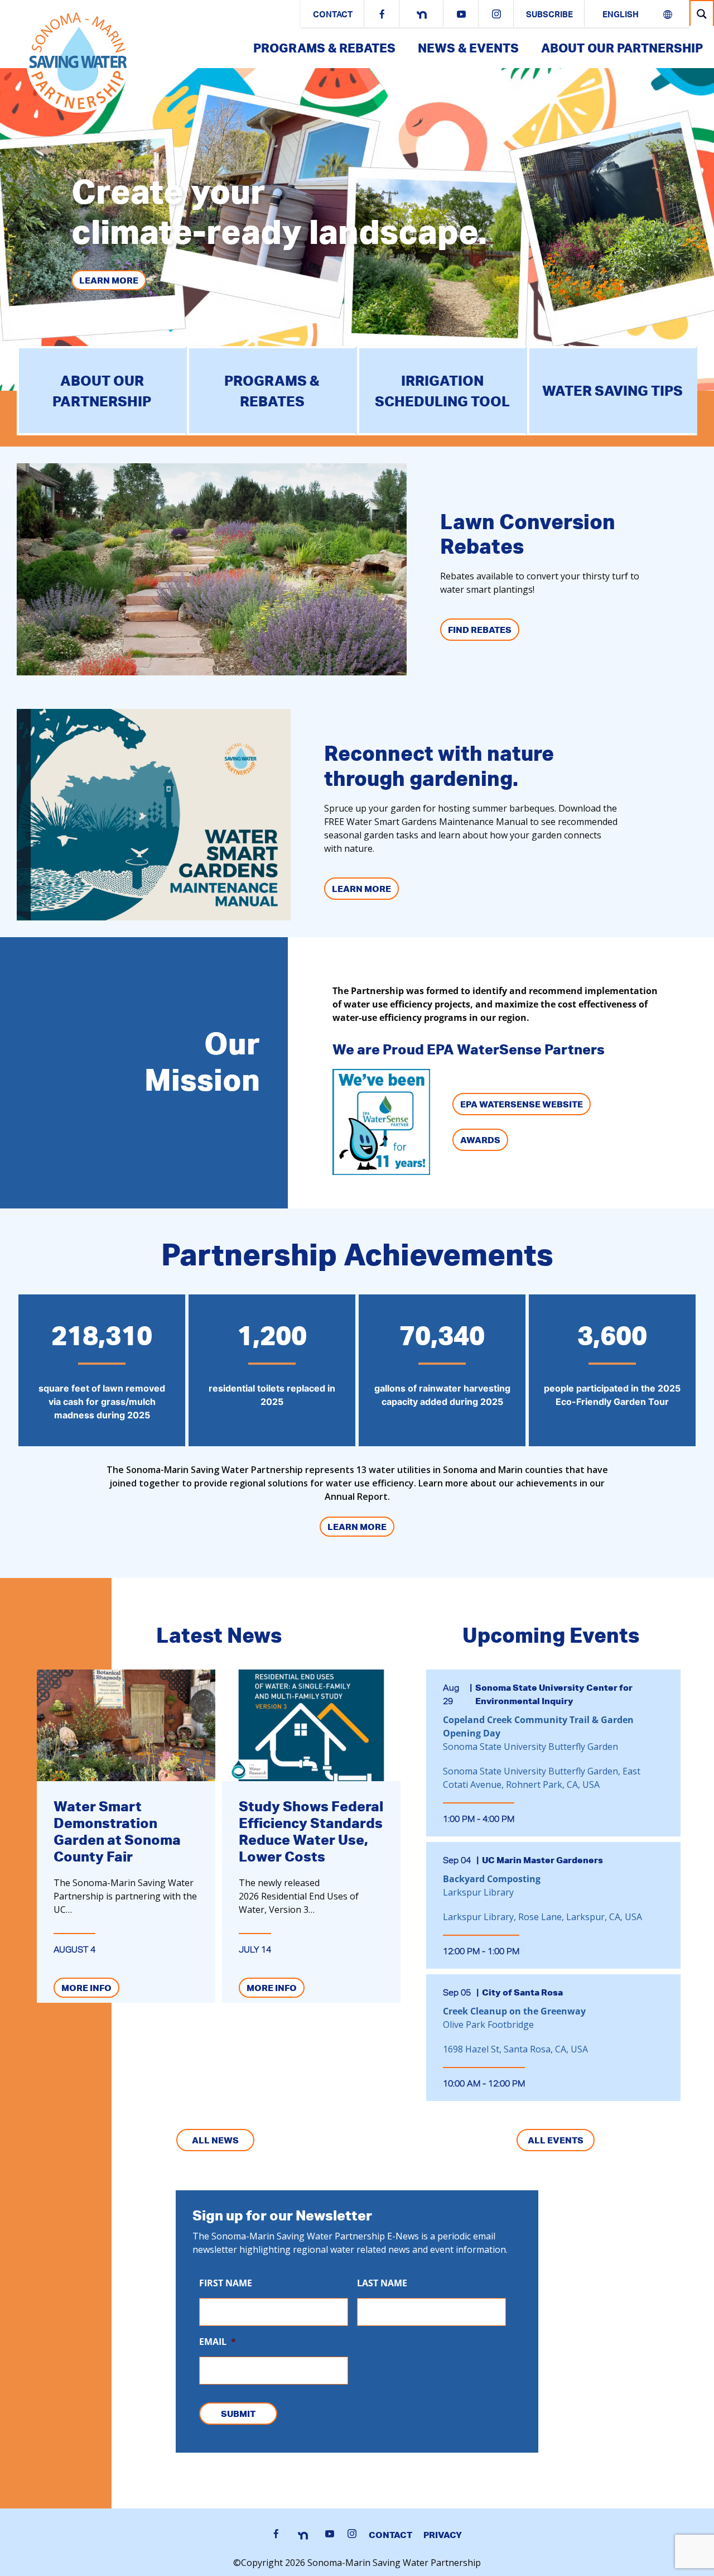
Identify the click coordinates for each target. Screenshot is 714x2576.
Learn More (109, 280)
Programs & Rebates (324, 48)
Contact (333, 15)
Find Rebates (480, 630)
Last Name (382, 2283)
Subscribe (549, 15)
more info (86, 1988)
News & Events (468, 48)
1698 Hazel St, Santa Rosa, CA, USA (515, 2049)
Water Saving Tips (612, 390)
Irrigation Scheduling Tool (442, 391)
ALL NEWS (215, 2140)
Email (218, 2342)
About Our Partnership (622, 48)
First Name (226, 2283)
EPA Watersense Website (522, 1104)
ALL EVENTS (556, 2140)
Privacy (443, 2535)
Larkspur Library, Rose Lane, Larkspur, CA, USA (542, 1917)
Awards (480, 1140)
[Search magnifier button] (702, 14)
